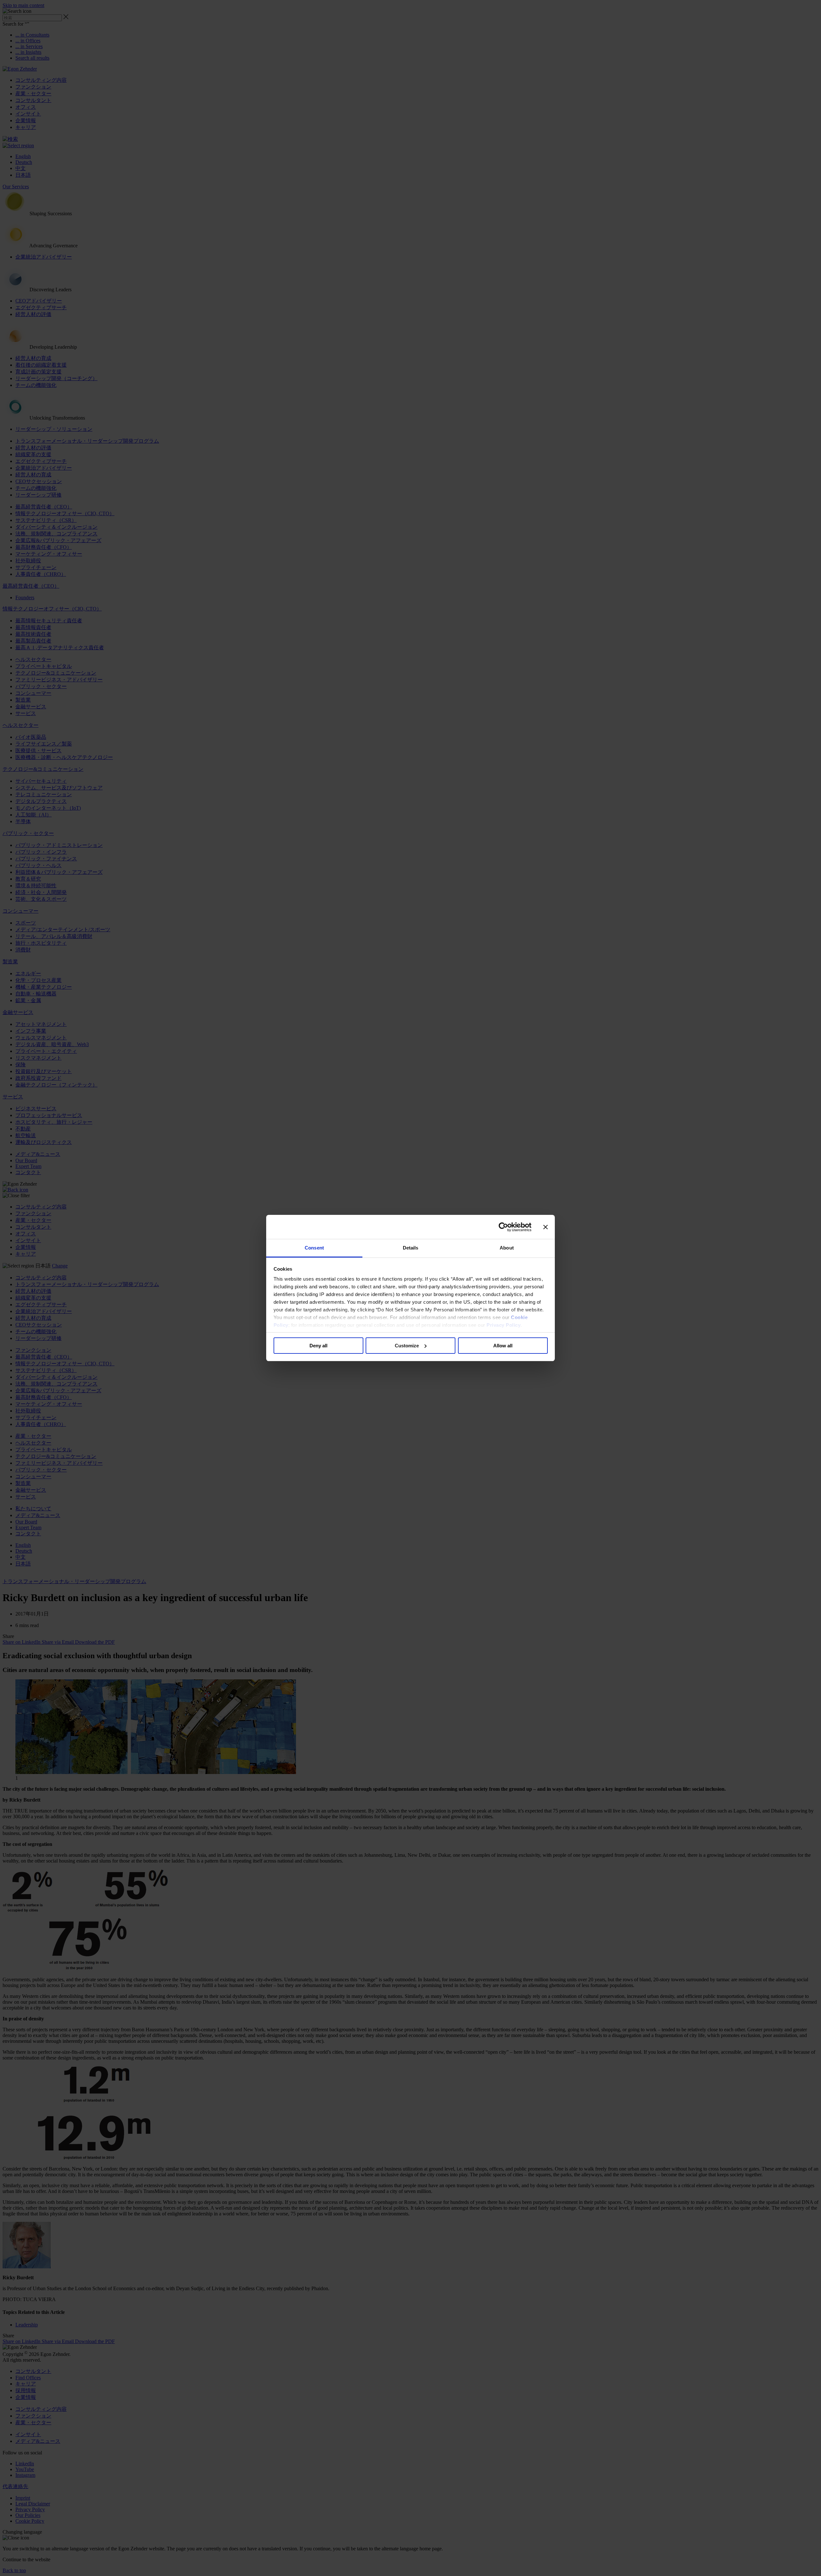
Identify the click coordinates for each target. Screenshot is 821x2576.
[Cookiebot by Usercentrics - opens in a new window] (503, 1227)
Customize (407, 1346)
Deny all (318, 1346)
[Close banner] (546, 1227)
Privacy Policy (504, 1325)
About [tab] (507, 1248)
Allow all (503, 1346)
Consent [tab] (314, 1248)
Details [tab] (411, 1248)
